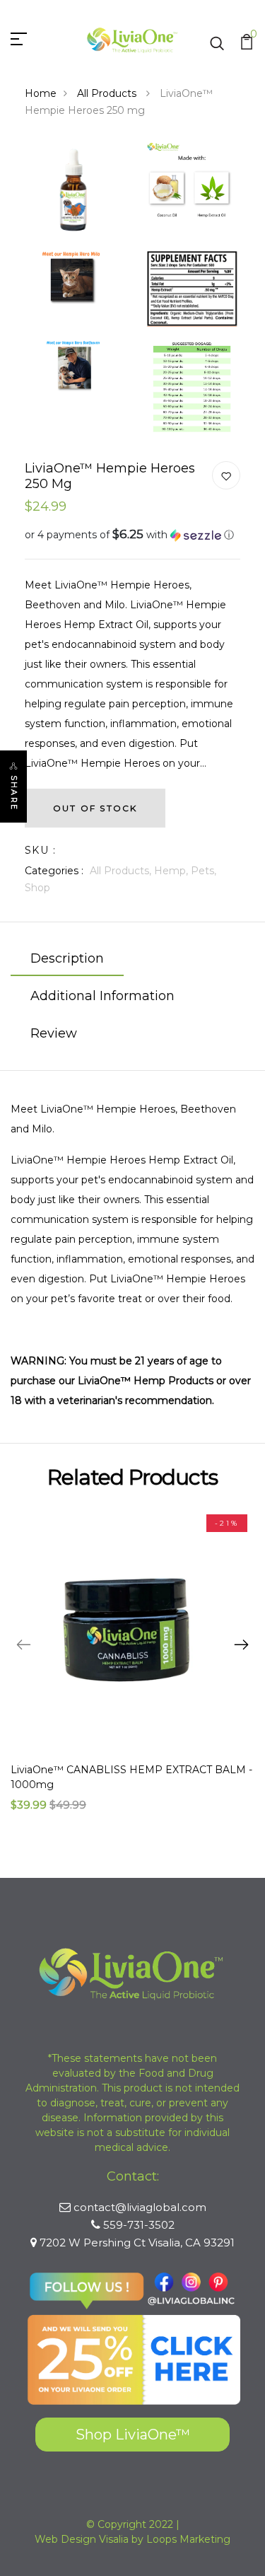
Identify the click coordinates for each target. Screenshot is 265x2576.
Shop (37, 888)
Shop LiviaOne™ (133, 2435)
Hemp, (172, 871)
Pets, (204, 871)
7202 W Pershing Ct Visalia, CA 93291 (137, 2243)
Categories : (54, 871)
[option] (132, 1671)
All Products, (122, 871)
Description (67, 958)
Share (14, 793)
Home (41, 93)
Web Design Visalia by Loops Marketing (132, 2539)
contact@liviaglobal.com (140, 2207)
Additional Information (102, 996)
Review (54, 1033)
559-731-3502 (139, 2225)
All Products (108, 93)
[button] (132, 535)
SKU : (40, 850)
